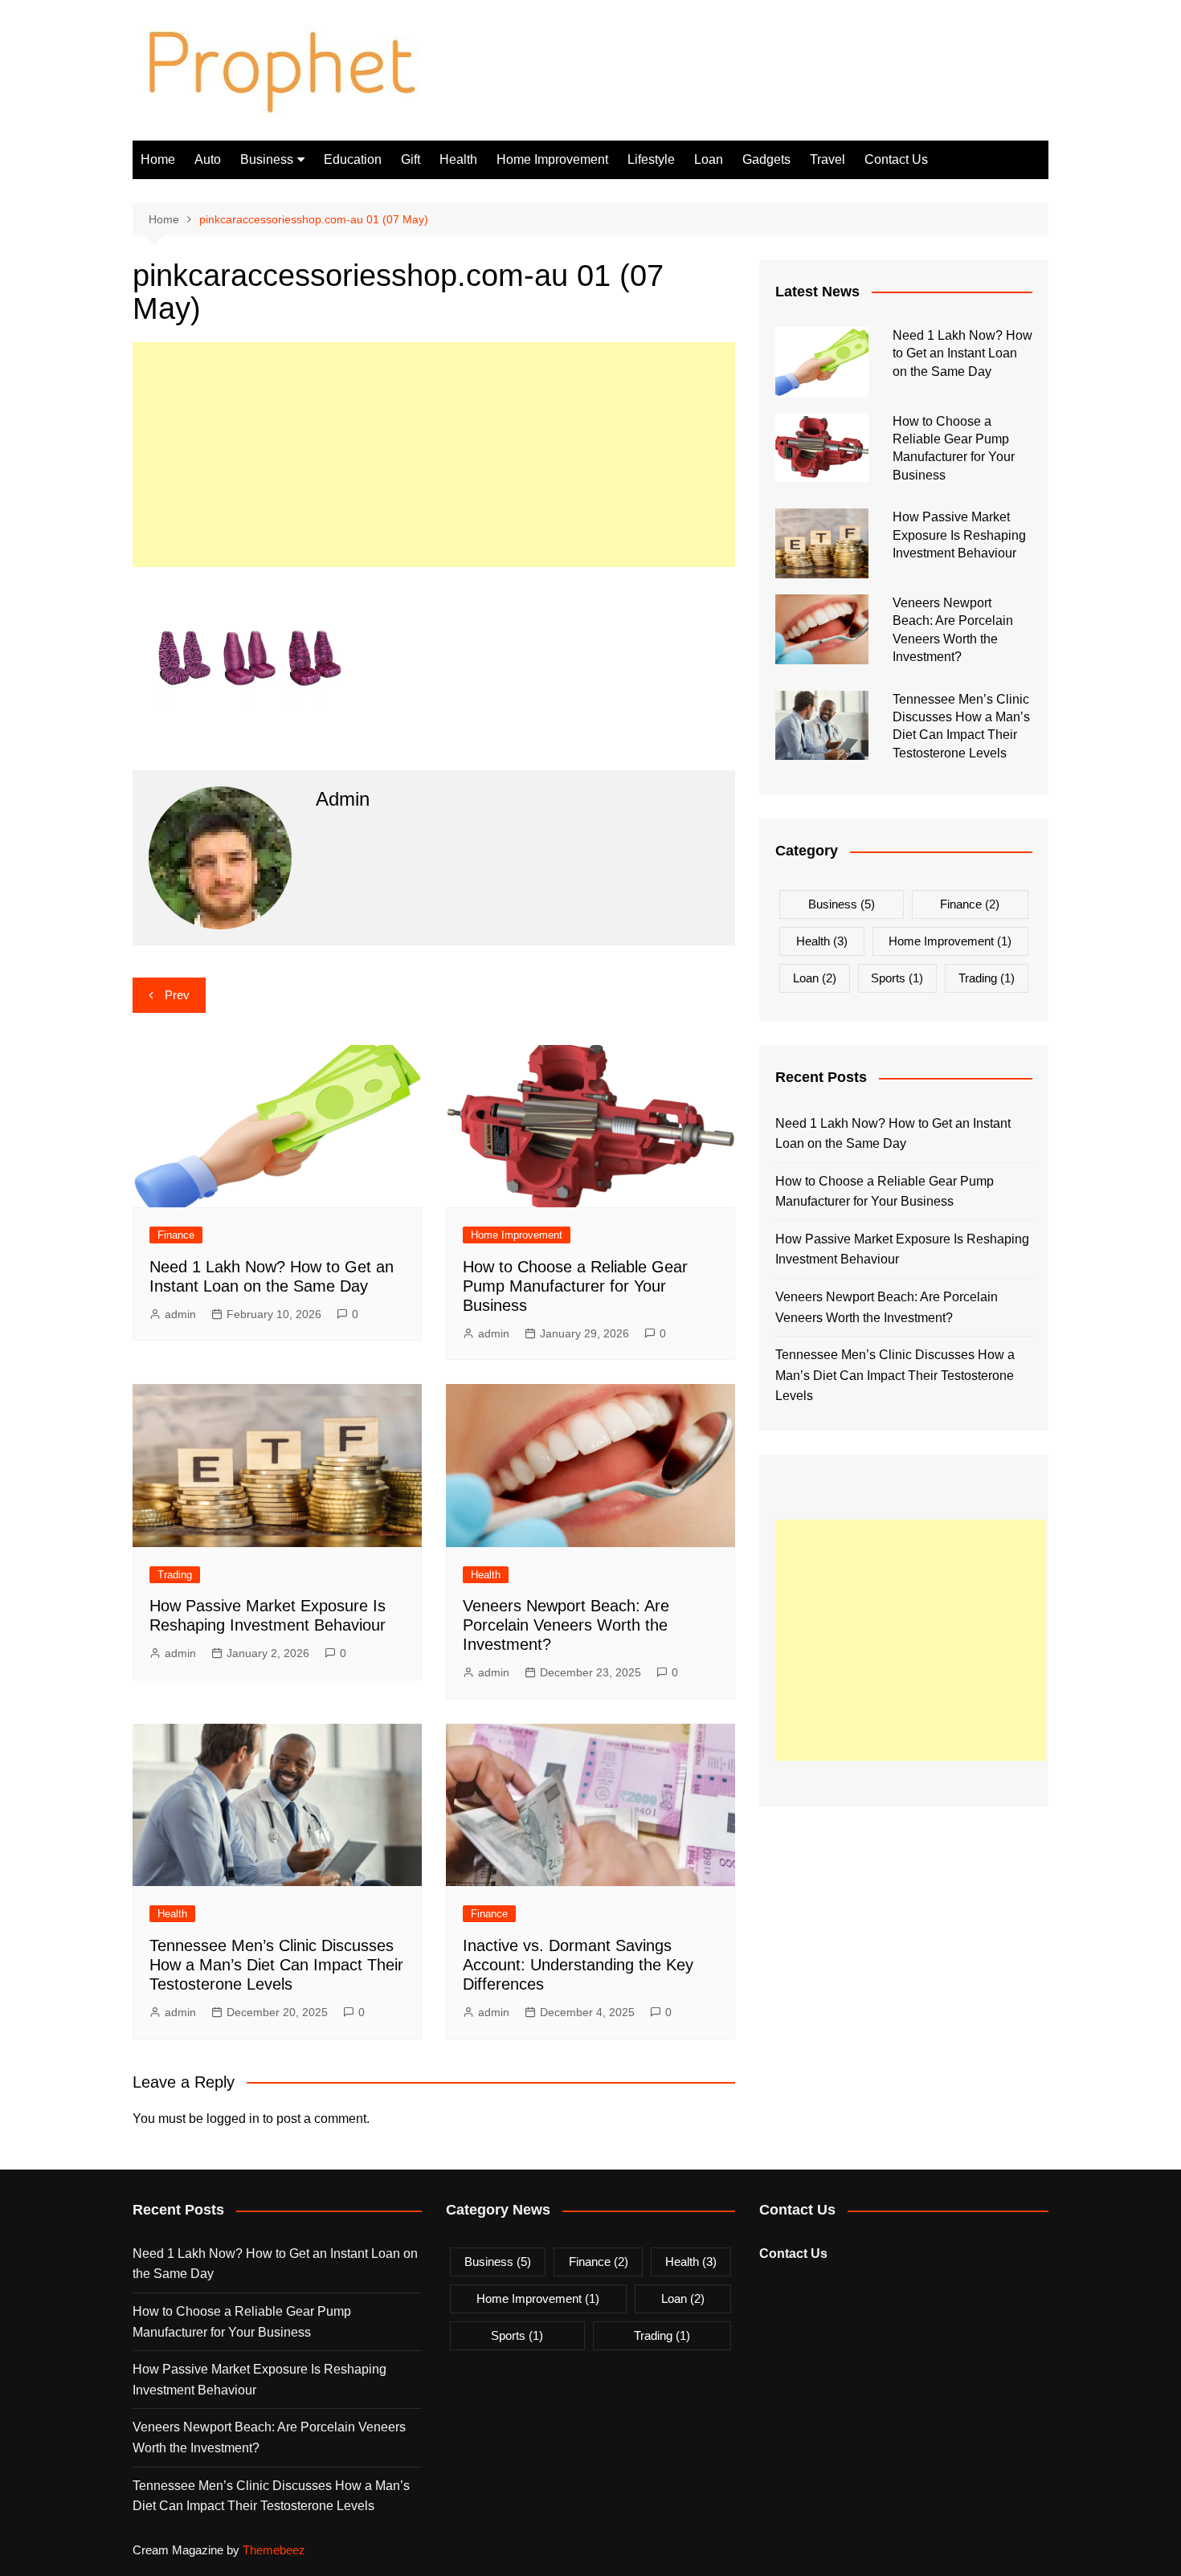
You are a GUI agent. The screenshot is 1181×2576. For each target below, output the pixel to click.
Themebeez (274, 2550)
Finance (176, 1235)
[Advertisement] (434, 455)
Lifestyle (651, 159)
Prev (177, 995)
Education (353, 159)
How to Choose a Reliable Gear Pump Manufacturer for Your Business (575, 1286)
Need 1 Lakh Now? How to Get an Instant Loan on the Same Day (962, 353)
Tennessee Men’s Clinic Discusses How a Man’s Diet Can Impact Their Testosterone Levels (276, 1965)
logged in (233, 2119)
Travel (828, 159)
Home (158, 159)
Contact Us (896, 159)
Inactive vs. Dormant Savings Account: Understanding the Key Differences (578, 1965)
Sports (897, 978)
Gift (411, 159)
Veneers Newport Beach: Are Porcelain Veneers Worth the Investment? (566, 1625)
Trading (175, 1575)
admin (180, 1314)
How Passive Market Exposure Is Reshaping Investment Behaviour (959, 535)
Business (267, 159)
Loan (709, 159)
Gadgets (766, 159)
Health (458, 159)
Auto (208, 159)
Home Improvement (552, 159)
